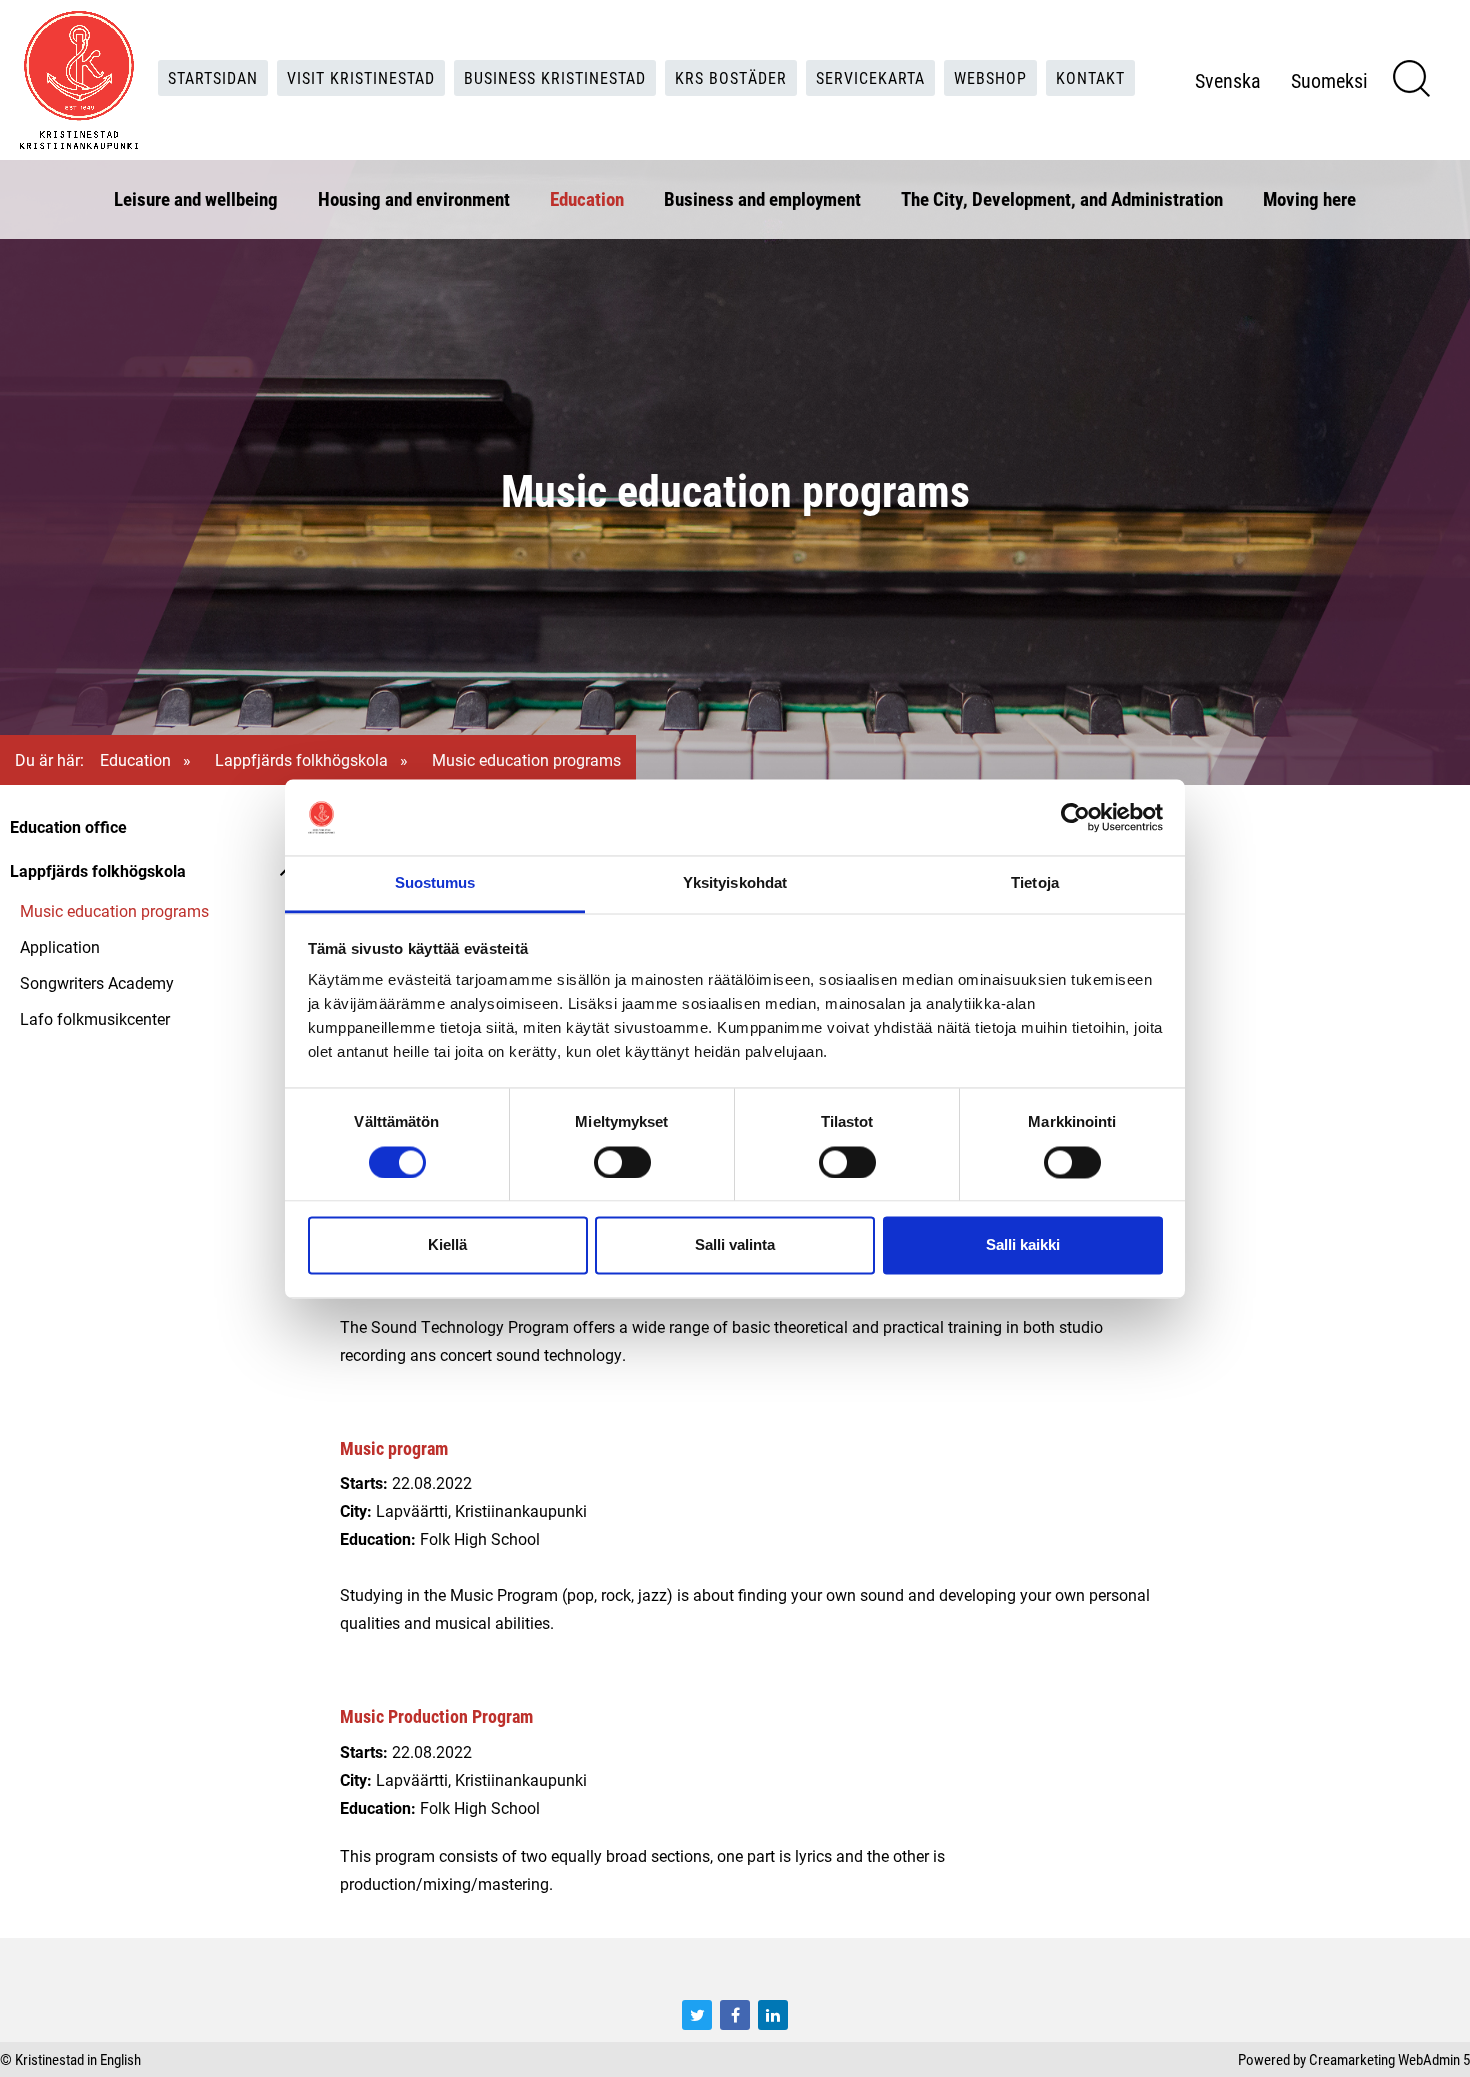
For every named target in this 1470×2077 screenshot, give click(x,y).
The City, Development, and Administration (1062, 198)
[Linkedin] (773, 2015)
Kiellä (447, 1245)
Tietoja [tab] (1035, 883)
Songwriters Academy (97, 982)
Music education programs (114, 910)
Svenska (1228, 80)
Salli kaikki (1023, 1245)
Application (60, 946)
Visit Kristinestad (361, 77)
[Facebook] (735, 2015)
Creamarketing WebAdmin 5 (1389, 2059)
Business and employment (762, 198)
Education (587, 198)
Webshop (990, 77)
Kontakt (1090, 77)
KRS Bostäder (731, 77)
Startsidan (213, 77)
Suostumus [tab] (435, 883)
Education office (68, 826)
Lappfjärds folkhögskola (301, 759)
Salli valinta (735, 1245)
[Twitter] (697, 2015)
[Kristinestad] (79, 80)
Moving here (1309, 198)
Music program (394, 1448)
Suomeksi (1329, 80)
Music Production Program (436, 1716)
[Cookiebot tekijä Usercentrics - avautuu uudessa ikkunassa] (1075, 817)
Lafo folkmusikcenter (95, 1018)
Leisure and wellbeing (196, 198)
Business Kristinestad (555, 77)
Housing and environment (414, 198)
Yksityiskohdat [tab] (735, 883)
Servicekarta (870, 77)
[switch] (622, 1162)
